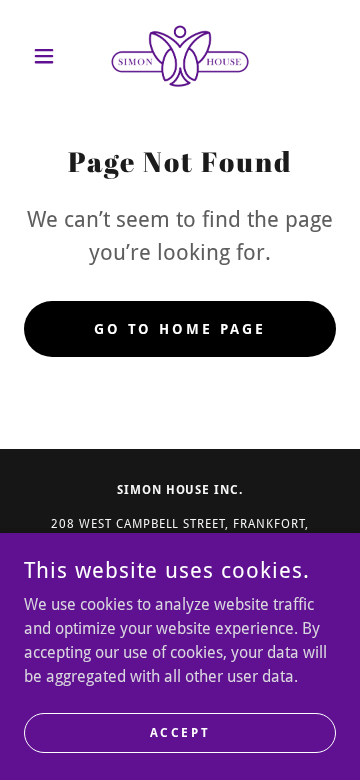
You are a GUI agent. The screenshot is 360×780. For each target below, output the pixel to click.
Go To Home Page (180, 329)
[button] (47, 56)
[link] (180, 56)
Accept (180, 732)
